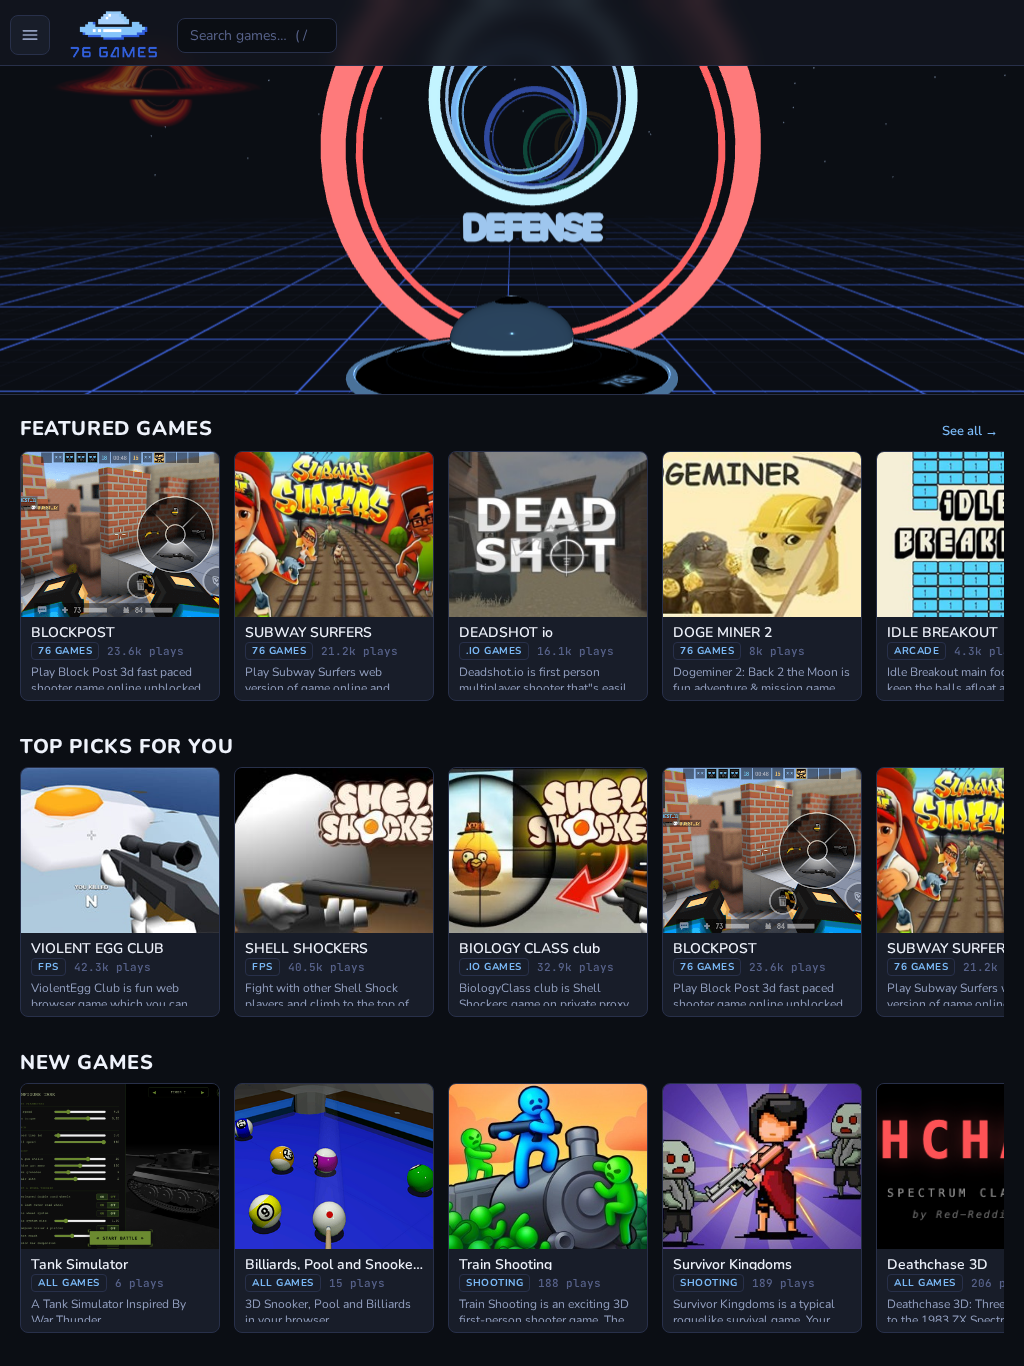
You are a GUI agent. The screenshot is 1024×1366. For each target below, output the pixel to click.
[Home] (113, 35)
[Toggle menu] (30, 35)
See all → (970, 431)
